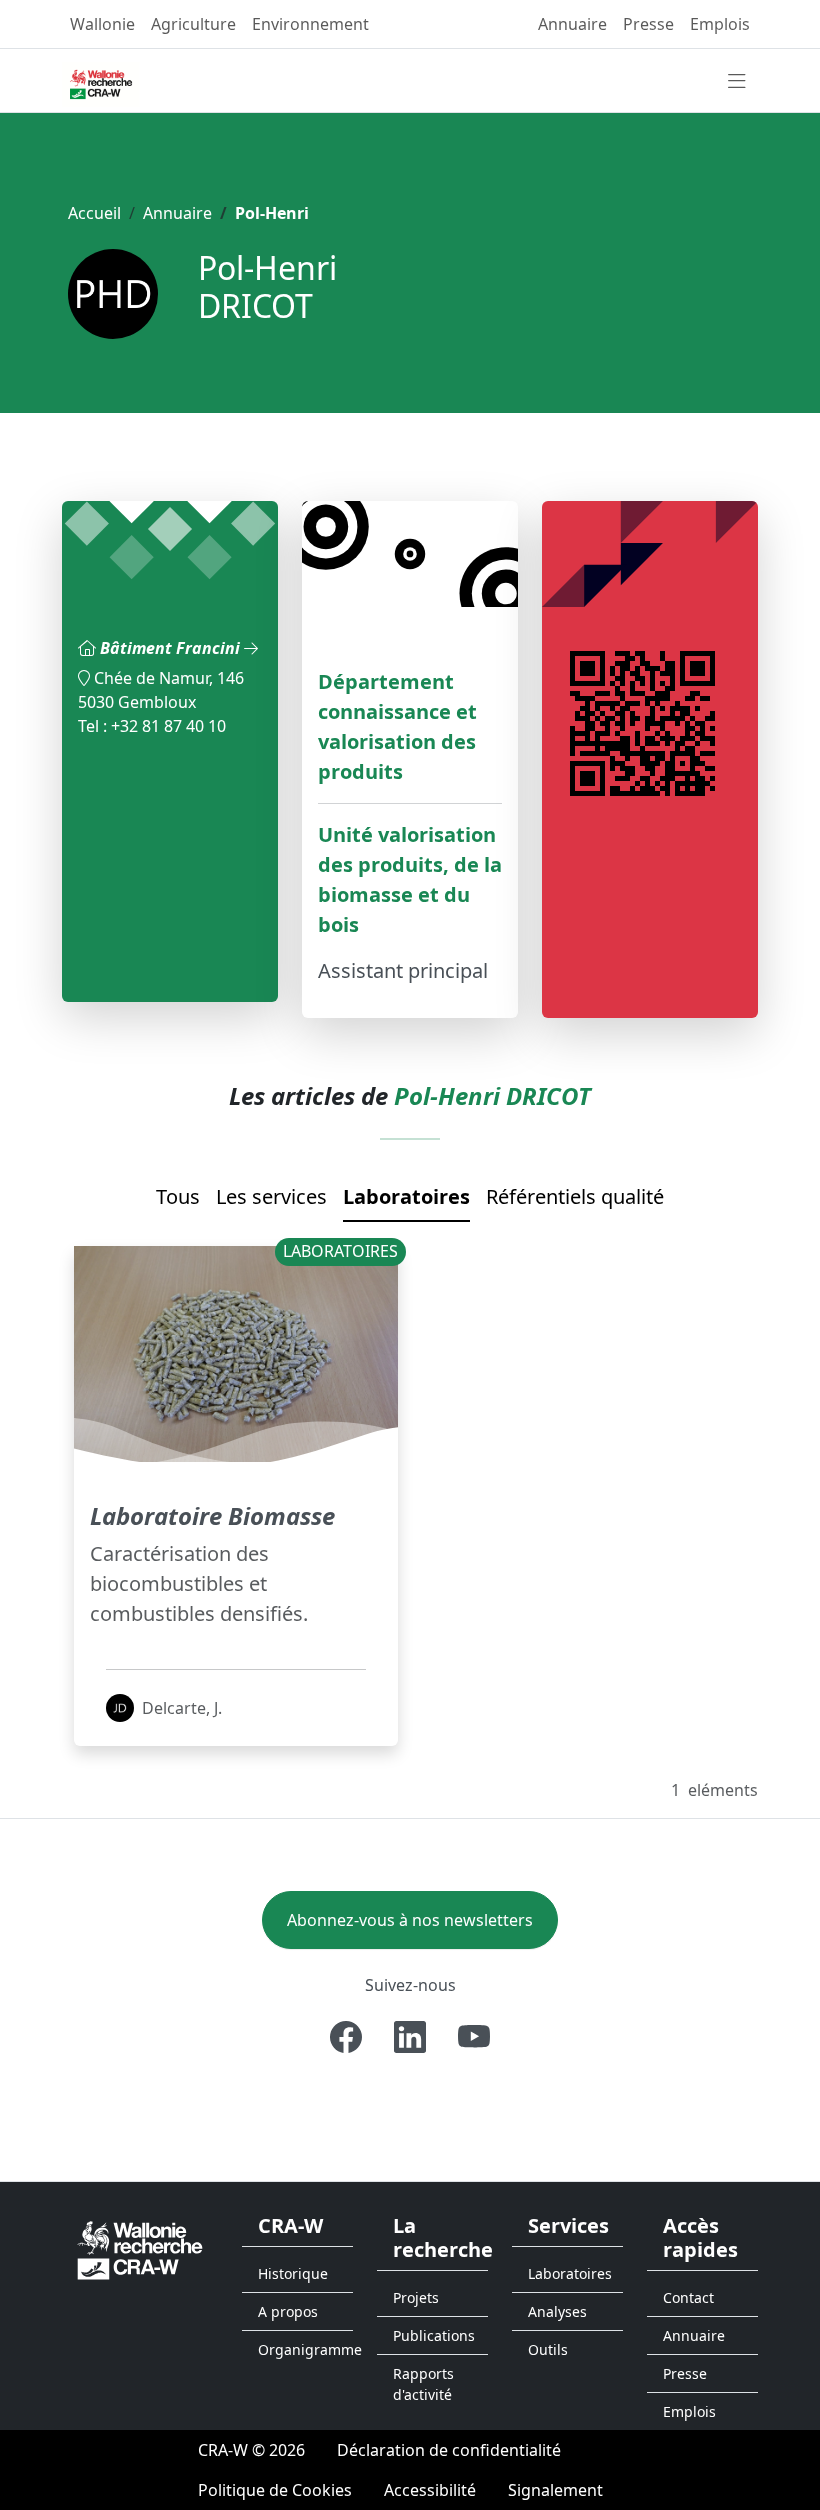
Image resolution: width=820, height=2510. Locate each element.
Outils (548, 2349)
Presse (648, 24)
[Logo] (140, 2248)
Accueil (94, 213)
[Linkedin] (410, 2037)
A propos (288, 2311)
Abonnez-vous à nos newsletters (410, 1920)
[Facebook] (346, 2037)
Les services (271, 1196)
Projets (416, 2297)
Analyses (557, 2311)
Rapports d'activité (423, 2384)
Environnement (310, 24)
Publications (434, 2335)
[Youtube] (474, 2037)
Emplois (720, 24)
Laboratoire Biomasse (212, 1515)
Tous (178, 1196)
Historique (293, 2273)
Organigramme (305, 2349)
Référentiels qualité (575, 1196)
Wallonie (102, 24)
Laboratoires (406, 1196)
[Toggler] (737, 82)
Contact (688, 2297)
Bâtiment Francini (172, 648)
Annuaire (572, 24)
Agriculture (193, 24)
